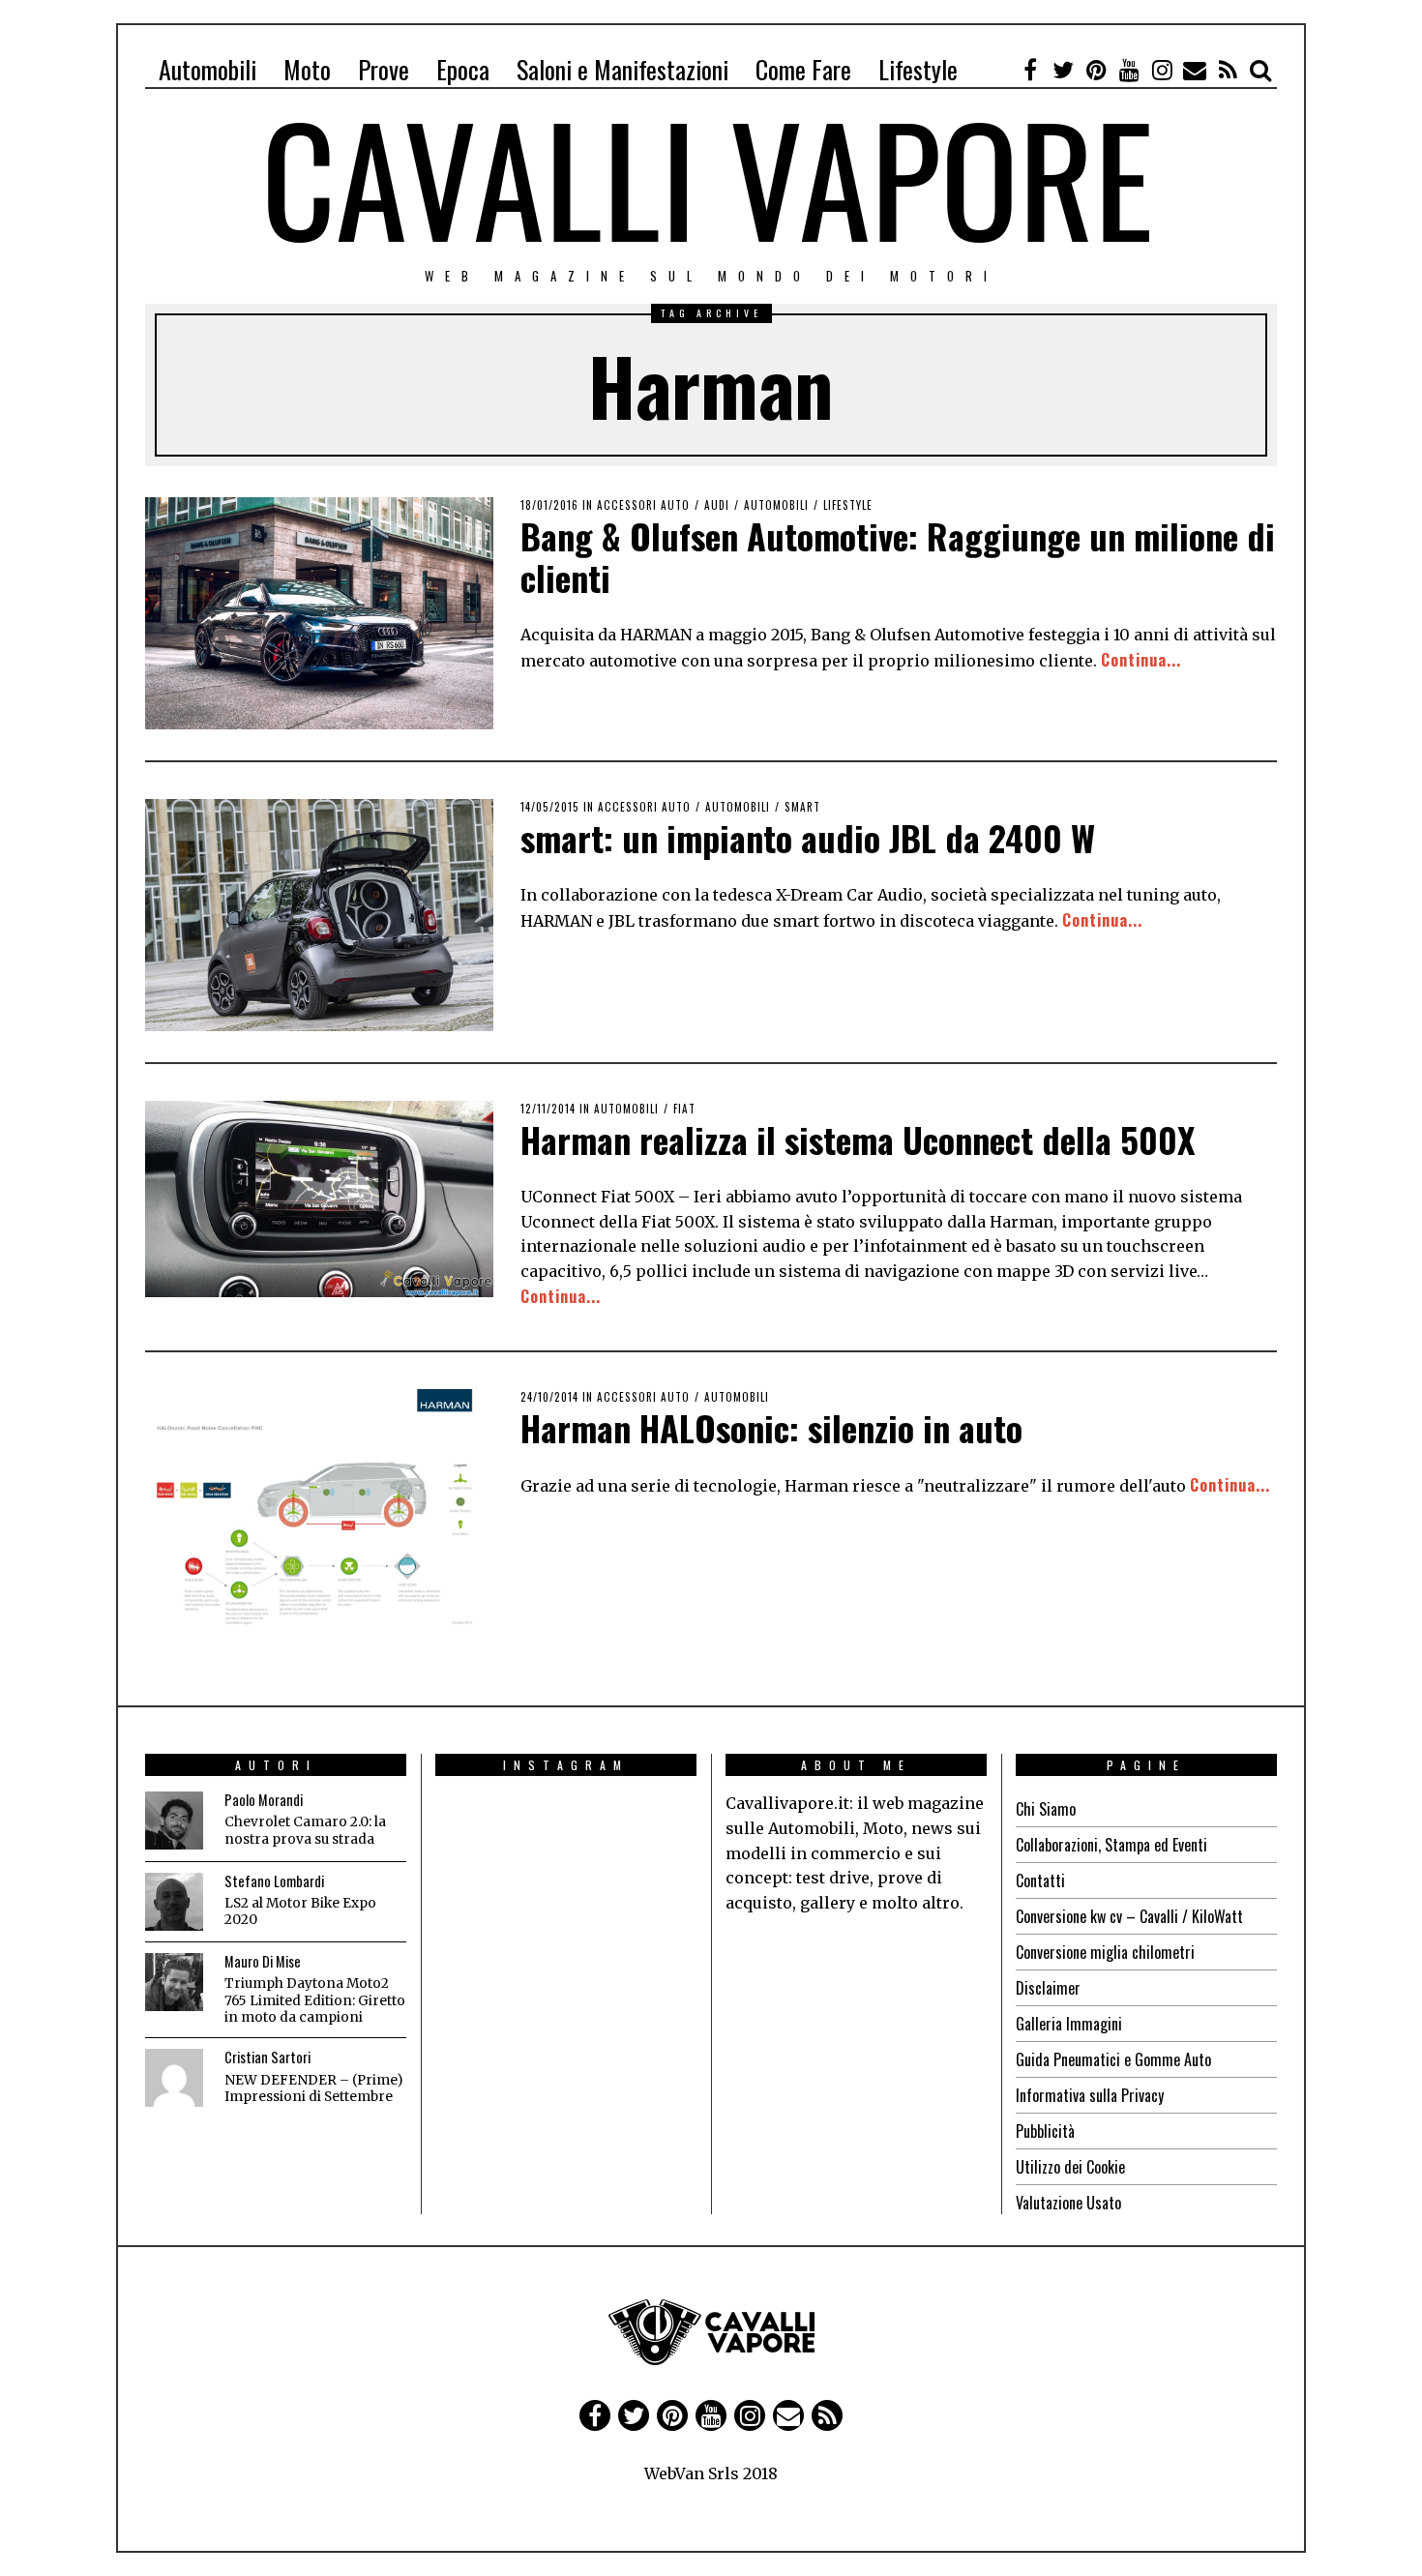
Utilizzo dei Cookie (1070, 2167)
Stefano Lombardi (274, 1881)
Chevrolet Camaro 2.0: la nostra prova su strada (305, 1831)
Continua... (1141, 660)
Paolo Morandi (264, 1800)
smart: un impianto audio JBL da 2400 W (808, 837)
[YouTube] (1129, 70)
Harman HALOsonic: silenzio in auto (771, 1427)
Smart (802, 807)
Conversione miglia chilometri (1105, 1952)
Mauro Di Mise (263, 1961)
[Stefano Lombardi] (174, 1902)
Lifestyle (918, 69)
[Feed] (1228, 70)
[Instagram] (1162, 70)
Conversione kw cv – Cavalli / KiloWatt (1129, 1916)
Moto (307, 69)
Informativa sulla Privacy (1090, 2095)
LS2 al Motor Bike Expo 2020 (300, 1912)
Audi (717, 505)
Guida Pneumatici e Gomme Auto (1113, 2059)
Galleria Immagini (1069, 2024)
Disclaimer (1048, 1988)
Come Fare (803, 69)
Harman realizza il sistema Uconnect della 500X (858, 1139)
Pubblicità (1045, 2131)
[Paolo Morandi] (174, 1821)
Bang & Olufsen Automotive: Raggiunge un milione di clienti (898, 556)
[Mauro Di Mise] (174, 1982)
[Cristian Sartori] (174, 2078)
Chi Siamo (1046, 1809)
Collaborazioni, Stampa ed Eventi (1111, 1845)
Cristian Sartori (267, 2057)
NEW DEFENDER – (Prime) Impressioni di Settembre (313, 2089)
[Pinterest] (1096, 70)
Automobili (207, 69)
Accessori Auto (643, 505)
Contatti (1040, 1880)
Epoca (463, 69)
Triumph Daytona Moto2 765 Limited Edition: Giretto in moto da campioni (315, 2000)
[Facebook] (1030, 70)
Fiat (684, 1109)
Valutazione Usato (1068, 2203)
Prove (384, 69)
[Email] (1195, 70)
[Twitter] (1063, 70)
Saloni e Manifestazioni (622, 69)
